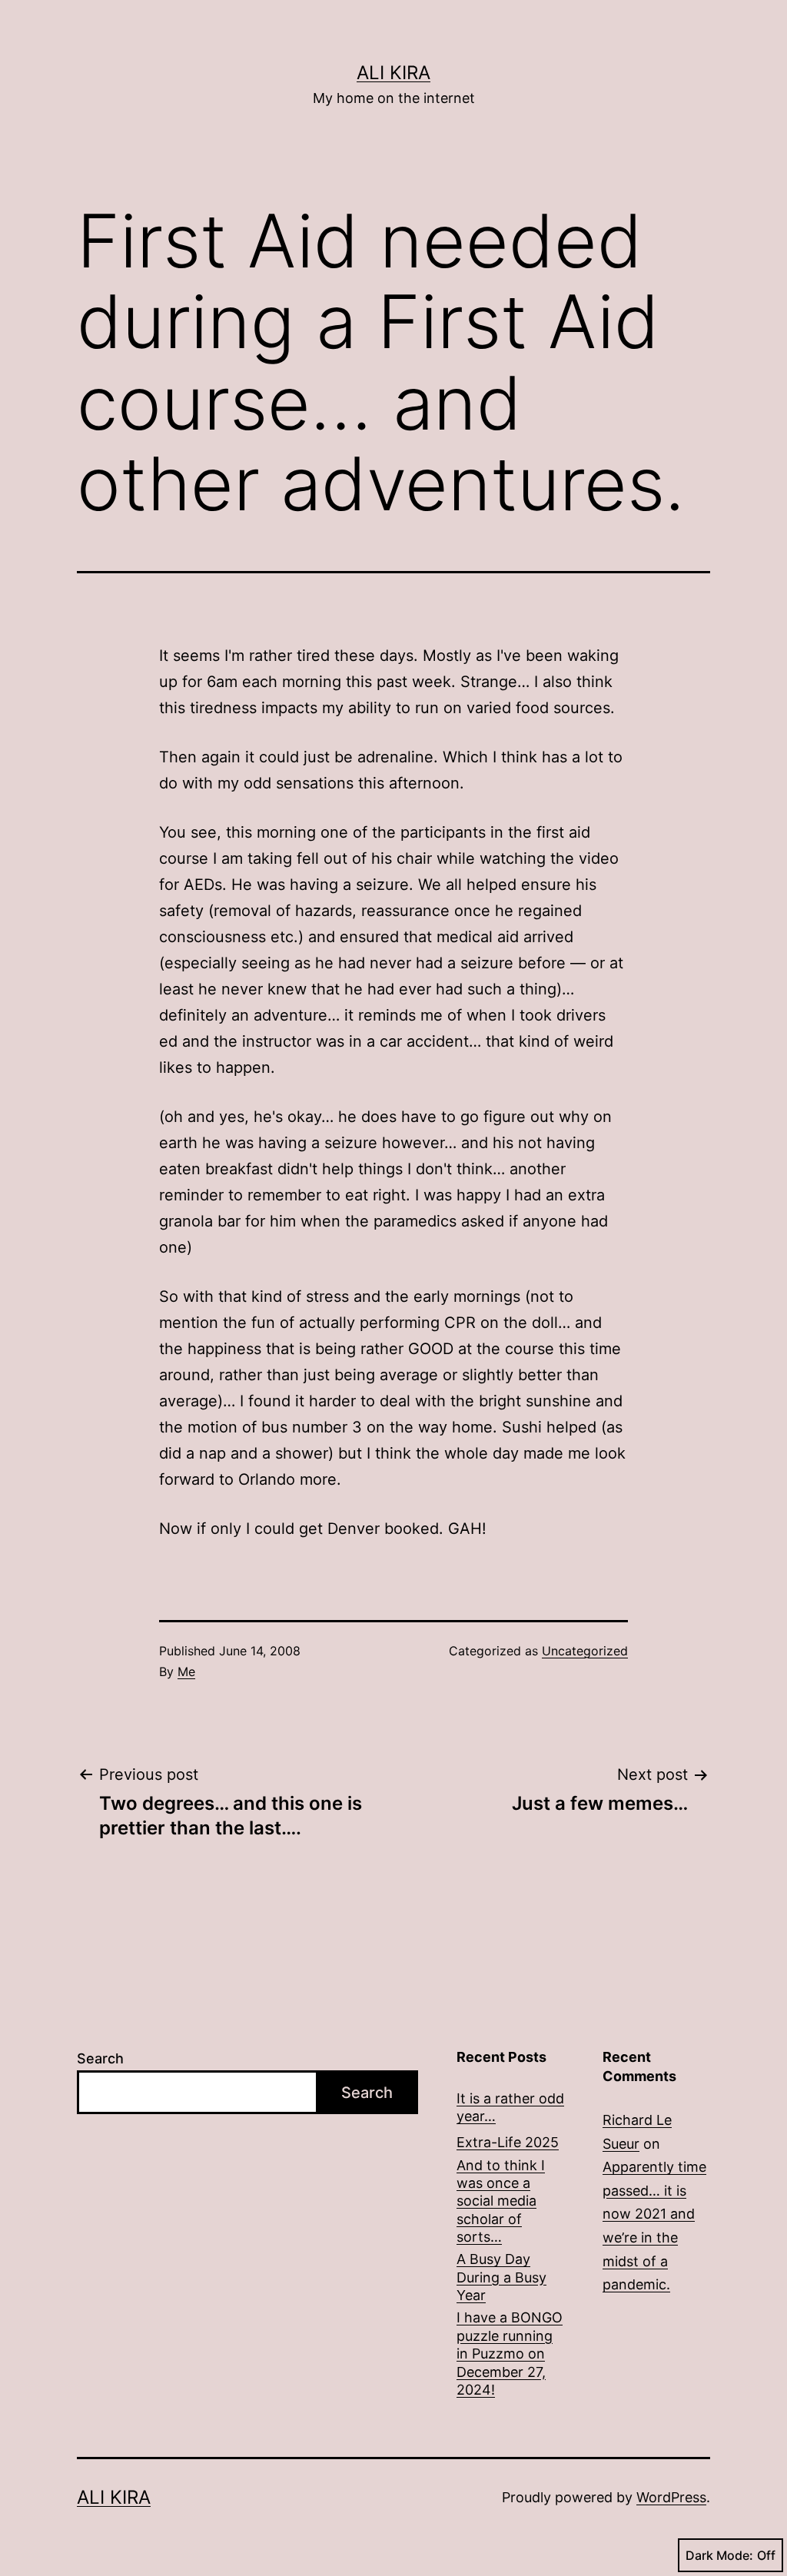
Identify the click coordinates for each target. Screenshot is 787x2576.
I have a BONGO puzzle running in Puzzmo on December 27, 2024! (510, 2354)
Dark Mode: (719, 2555)
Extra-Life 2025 (508, 2142)
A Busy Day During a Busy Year (501, 2277)
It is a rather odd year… (510, 2107)
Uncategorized (585, 1651)
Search (100, 2058)
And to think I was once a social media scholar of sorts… (501, 2201)
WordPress (671, 2497)
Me (186, 1671)
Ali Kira (393, 73)
